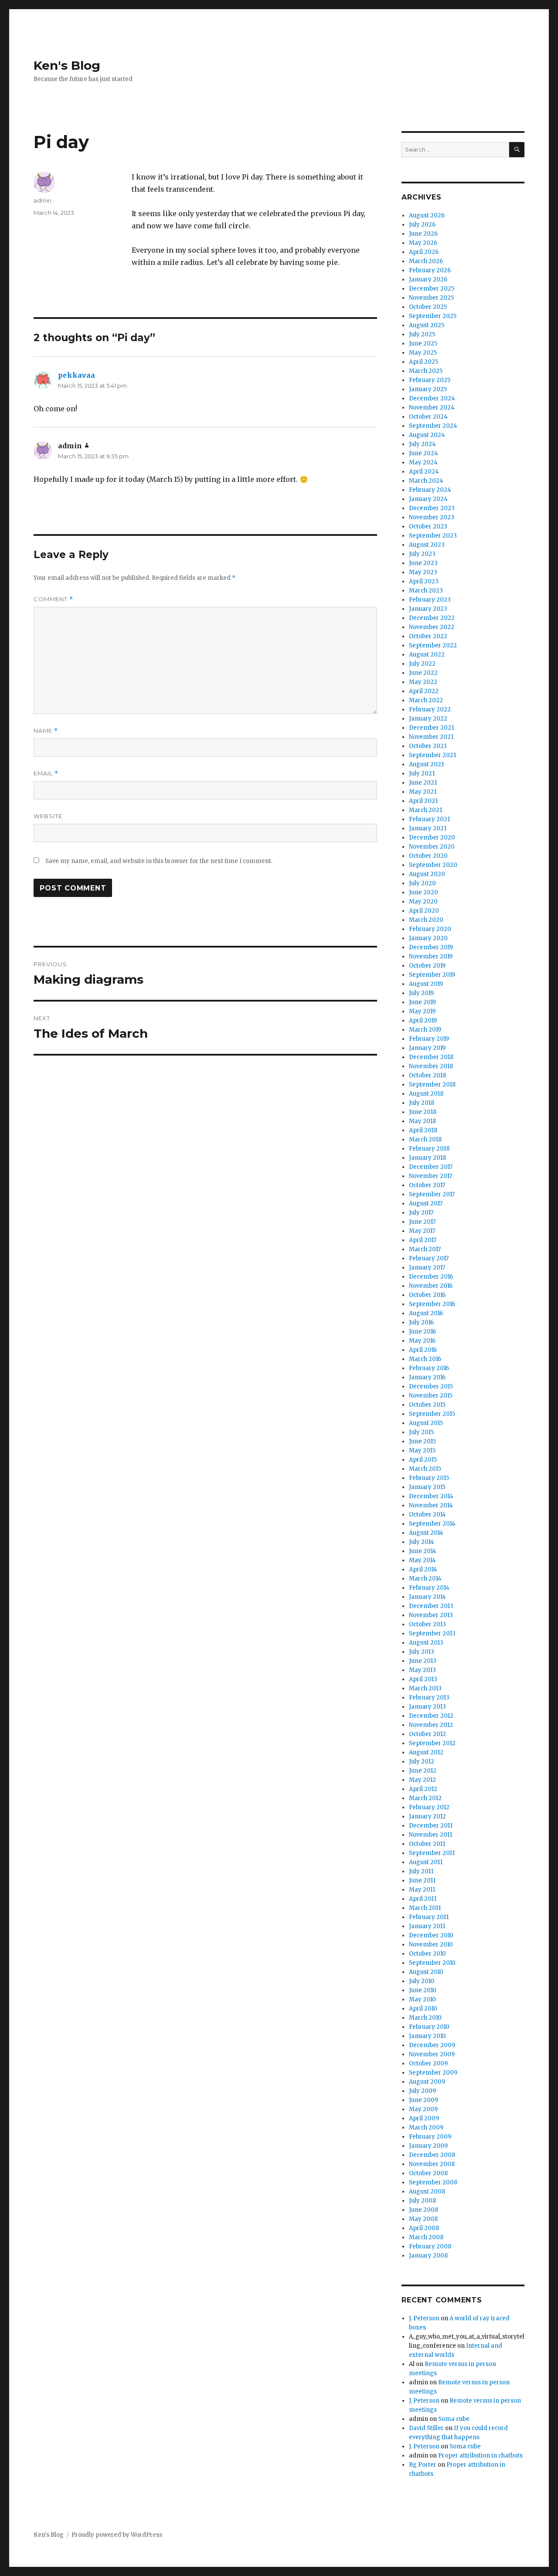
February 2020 (430, 929)
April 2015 (423, 1460)
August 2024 (427, 435)
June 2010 (423, 1990)
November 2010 (431, 1945)
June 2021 (423, 783)
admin (43, 200)
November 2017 (430, 1176)
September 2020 (433, 865)
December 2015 (431, 1386)
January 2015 (427, 1487)
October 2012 (427, 1734)
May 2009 (423, 2109)
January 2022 (428, 719)
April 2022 (424, 691)
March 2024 (426, 481)
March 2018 (425, 1139)
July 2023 (422, 554)
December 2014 (431, 1496)
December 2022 (432, 618)
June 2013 (423, 1661)
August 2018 (426, 1094)
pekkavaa (77, 375)
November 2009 (432, 2054)
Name (46, 731)
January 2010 (427, 2036)
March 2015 (425, 1469)
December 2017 (431, 1167)
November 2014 (431, 1505)
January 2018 (427, 1158)
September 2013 (432, 1633)
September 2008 (433, 2182)
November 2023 (432, 517)
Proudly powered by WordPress (117, 2535)
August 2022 (427, 655)
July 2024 (422, 444)
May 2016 (422, 1341)
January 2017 (427, 1268)
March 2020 (426, 920)
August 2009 (427, 2082)
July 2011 (421, 1871)
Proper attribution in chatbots (480, 2456)
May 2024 (423, 462)
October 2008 (428, 2173)
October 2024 (428, 417)
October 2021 (428, 746)
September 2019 (432, 975)
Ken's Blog (67, 65)
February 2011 (429, 1917)
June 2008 (424, 2210)
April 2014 (423, 1569)
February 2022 (430, 709)
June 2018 (423, 1112)
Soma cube (454, 2419)
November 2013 (431, 1615)
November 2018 (431, 1066)
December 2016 (431, 1277)
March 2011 (425, 1908)
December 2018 (431, 1057)
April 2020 (424, 911)
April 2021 (423, 801)
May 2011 (422, 1890)
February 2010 (429, 2027)
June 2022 (423, 673)
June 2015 (422, 1441)
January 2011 (427, 1926)
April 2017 (423, 1240)
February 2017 (429, 1258)
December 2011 (431, 1826)
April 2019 (423, 1021)
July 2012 (422, 1762)
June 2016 (422, 1332)
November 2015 (431, 1396)
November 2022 (432, 627)
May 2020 (423, 902)
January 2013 (427, 1707)
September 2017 (432, 1194)
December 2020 (432, 838)
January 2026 (428, 279)
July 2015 (421, 1432)
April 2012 (423, 1789)
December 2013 (431, 1606)
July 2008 (422, 2201)
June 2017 (422, 1222)
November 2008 (432, 2164)
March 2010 (425, 2018)
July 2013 (422, 1652)
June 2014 (423, 1551)
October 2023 (428, 526)
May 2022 (423, 682)
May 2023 (423, 572)
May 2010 (422, 1999)
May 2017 (422, 1231)
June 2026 (423, 234)
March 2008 (426, 2237)
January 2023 (428, 609)
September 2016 (432, 1304)
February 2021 (429, 819)
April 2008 (424, 2228)
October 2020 (428, 856)
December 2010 (431, 1935)
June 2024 (424, 453)
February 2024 (430, 490)
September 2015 (432, 1414)
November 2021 (431, 737)
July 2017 (421, 1213)
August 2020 (427, 874)
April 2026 (424, 252)
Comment (53, 599)
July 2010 (422, 1981)
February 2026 (430, 270)
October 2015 (427, 1405)
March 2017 (425, 1249)
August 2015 (426, 1423)
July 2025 (422, 334)
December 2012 (431, 1716)
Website (48, 816)
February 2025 (430, 380)
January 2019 (427, 1048)
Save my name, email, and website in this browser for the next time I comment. (159, 861)
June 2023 (423, 563)
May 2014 (422, 1560)
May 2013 (422, 1670)
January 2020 (428, 938)
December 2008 (432, 2155)
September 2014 (432, 1524)
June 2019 (422, 1002)
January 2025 (428, 389)
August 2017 (426, 1203)
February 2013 (429, 1698)
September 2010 (432, 1963)
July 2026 (422, 225)
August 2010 (426, 1972)
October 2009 (428, 2063)
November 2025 (431, 298)
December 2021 (431, 728)
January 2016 (427, 1377)
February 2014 (429, 1588)
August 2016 (426, 1313)
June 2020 (424, 892)
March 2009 (426, 2127)
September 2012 (432, 1743)
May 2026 (423, 243)
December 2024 (432, 398)
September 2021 (432, 755)
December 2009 (432, 2045)
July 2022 (422, 664)
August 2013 (426, 1643)
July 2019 (421, 993)
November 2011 (430, 1835)
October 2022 (428, 636)
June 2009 (424, 2100)
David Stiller (426, 2428)
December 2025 (432, 289)
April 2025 (424, 362)
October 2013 (427, 1624)
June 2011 (422, 1880)
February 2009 (430, 2137)
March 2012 (425, 1798)
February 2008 (430, 2246)
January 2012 (427, 1816)
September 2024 (433, 426)
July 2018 (422, 1103)
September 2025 (433, 316)
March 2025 (426, 371)
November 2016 (431, 1286)
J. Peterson (424, 2318)
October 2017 (427, 1185)
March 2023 (426, 591)
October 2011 (427, 1844)
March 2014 (425, 1579)
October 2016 (427, 1295)
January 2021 (428, 828)
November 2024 (432, 408)
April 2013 (423, 1679)
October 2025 (428, 307)
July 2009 (422, 2091)
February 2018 (429, 1149)
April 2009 (424, 2118)
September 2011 (432, 1853)
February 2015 (429, 1478)
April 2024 (424, 472)
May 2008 (423, 2219)
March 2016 (425, 1359)
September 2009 (433, 2073)
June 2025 (423, 344)
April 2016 (423, 1350)
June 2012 (423, 1771)
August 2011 (426, 1862)
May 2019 (422, 1011)
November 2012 (431, 1725)
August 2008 (427, 2192)
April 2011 (423, 1899)
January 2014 (427, 1597)
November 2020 (432, 847)
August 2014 (426, 1533)
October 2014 (427, 1515)
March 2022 (426, 700)
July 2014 (422, 1542)
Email (46, 773)
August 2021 (426, 764)
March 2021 (425, 810)
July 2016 (421, 1322)
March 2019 (425, 1030)
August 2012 (426, 1752)
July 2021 (422, 773)
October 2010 (427, 1954)
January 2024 (428, 499)
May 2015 (422, 1450)
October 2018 (427, 1075)
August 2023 (427, 545)
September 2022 (433, 645)
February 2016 (429, 1368)
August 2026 (427, 215)
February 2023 (430, 600)
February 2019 (429, 1039)
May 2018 (422, 1121)
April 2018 (423, 1130)
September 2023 (433, 536)
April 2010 (423, 2009)
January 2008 (428, 2256)
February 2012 (429, 1807)
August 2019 (426, 984)
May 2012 (422, 1780)
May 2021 (423, 792)
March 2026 (426, 261)
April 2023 (424, 581)
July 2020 (422, 883)
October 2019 (427, 966)
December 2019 (431, 947)
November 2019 (431, 956)
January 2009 (428, 2146)
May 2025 (423, 353)
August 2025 (427, 325)
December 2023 (432, 508)
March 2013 (425, 1688)
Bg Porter (423, 2465)
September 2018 (432, 1085)
